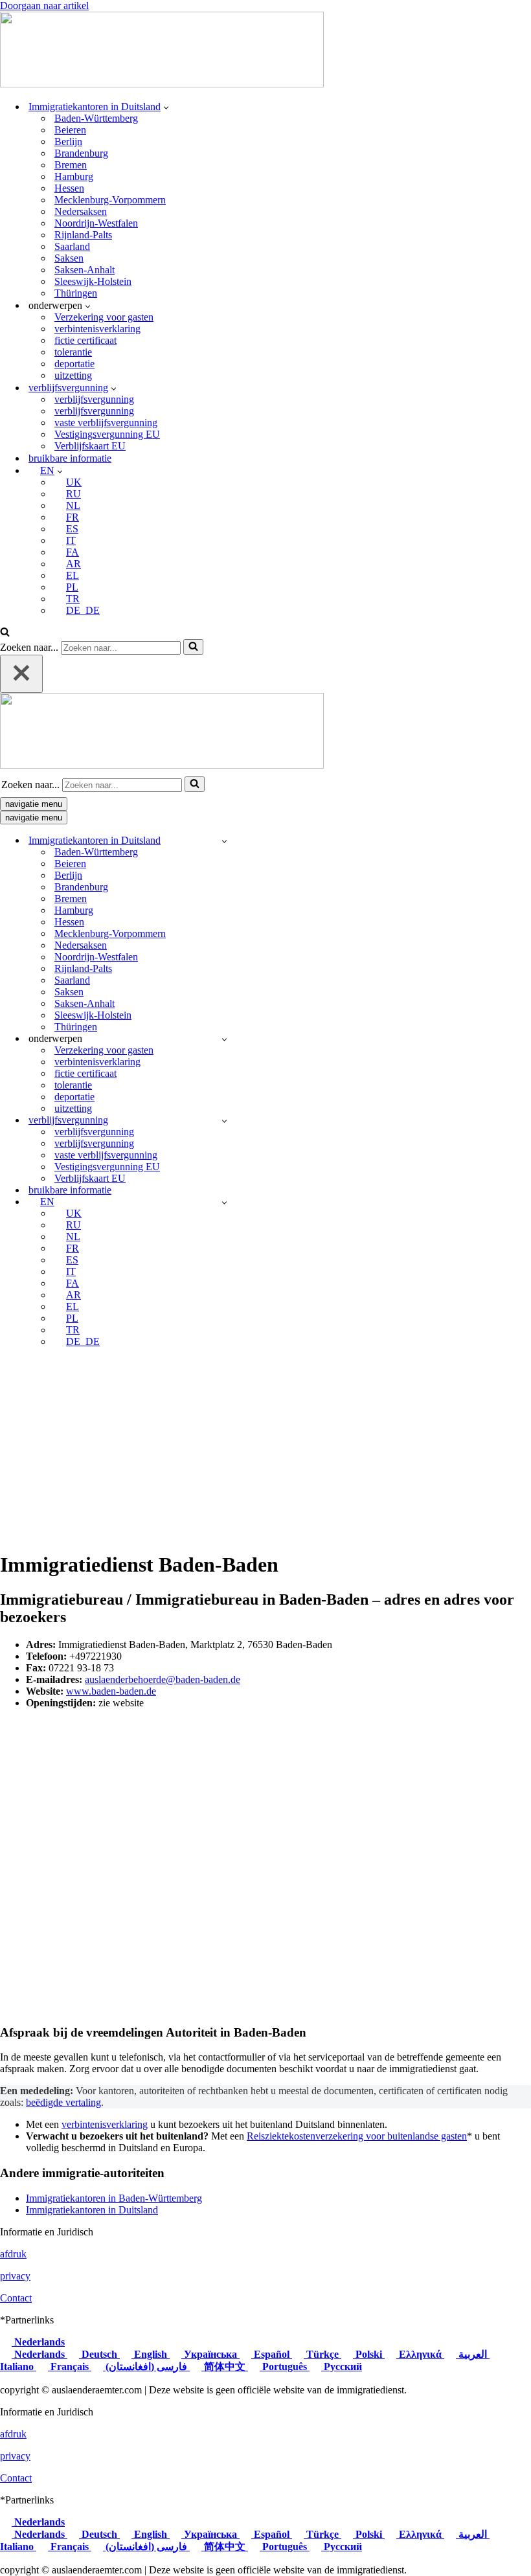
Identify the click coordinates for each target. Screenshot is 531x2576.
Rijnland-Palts (83, 235)
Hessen (69, 188)
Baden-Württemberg (96, 118)
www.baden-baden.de (111, 1691)
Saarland (72, 246)
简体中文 (225, 2367)
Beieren (70, 130)
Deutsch (99, 2354)
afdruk (13, 2254)
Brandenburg (81, 153)
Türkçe (322, 2354)
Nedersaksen (81, 211)
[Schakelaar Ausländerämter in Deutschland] (224, 841)
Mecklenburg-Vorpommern (110, 200)
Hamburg (74, 176)
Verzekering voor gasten (104, 317)
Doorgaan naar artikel (44, 6)
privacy (15, 2276)
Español (272, 2354)
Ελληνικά (420, 2354)
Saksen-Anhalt (85, 270)
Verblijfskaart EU (90, 446)
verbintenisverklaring (97, 329)
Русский (342, 2367)
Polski (369, 2354)
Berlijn (68, 141)
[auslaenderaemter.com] (162, 84)
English (151, 2354)
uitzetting (73, 375)
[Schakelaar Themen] (224, 1039)
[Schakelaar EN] (224, 1202)
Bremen (71, 165)
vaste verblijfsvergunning (106, 423)
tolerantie (73, 352)
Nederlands (38, 2342)
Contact (16, 2298)
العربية (473, 2354)
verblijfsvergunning (94, 399)
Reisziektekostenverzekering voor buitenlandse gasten (357, 2136)
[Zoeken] (5, 633)
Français (70, 2367)
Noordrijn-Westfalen (96, 223)
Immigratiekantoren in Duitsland (92, 2210)
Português (285, 2367)
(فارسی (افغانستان (146, 2367)
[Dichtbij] (21, 674)
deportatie (74, 364)
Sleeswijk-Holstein (93, 281)
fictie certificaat (85, 340)
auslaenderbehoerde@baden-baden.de (163, 1679)
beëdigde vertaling (63, 2102)
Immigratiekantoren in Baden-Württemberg (114, 2198)
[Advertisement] (265, 1449)
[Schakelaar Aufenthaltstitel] (224, 1121)
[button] (166, 107)
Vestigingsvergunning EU (107, 434)
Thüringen (76, 293)
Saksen (69, 258)
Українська (210, 2354)
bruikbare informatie (70, 458)
